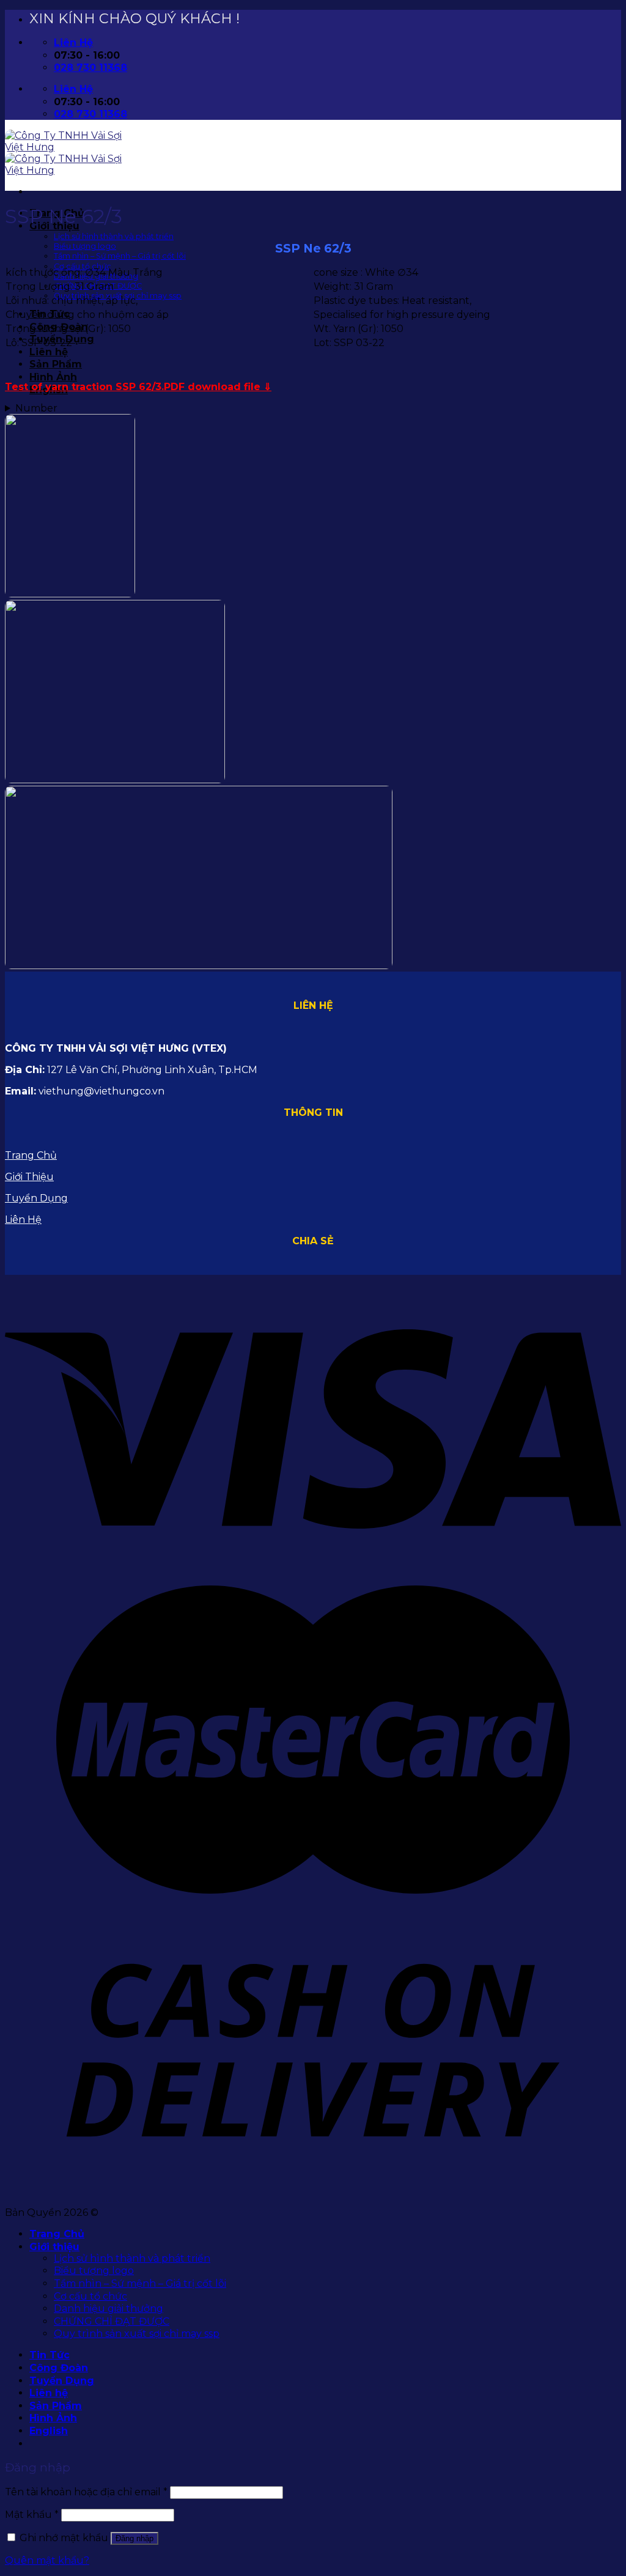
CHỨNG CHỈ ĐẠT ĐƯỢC (112, 2321)
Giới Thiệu (29, 1177)
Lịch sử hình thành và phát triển (114, 236)
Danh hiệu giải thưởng (109, 2308)
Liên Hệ (23, 1220)
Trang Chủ (31, 1155)
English (49, 2431)
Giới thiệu (54, 2247)
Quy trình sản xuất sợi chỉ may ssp (137, 2334)
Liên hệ (49, 352)
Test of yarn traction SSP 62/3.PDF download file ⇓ (138, 387)
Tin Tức (50, 2355)
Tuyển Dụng (36, 1198)
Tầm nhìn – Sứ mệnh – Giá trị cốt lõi (120, 256)
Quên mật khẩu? (47, 2560)
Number (36, 408)
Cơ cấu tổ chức (83, 266)
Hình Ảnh (53, 377)
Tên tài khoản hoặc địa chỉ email (86, 2492)
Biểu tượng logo (85, 246)
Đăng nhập (134, 2538)
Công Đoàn (59, 2368)
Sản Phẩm (56, 364)
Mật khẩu (32, 2515)
